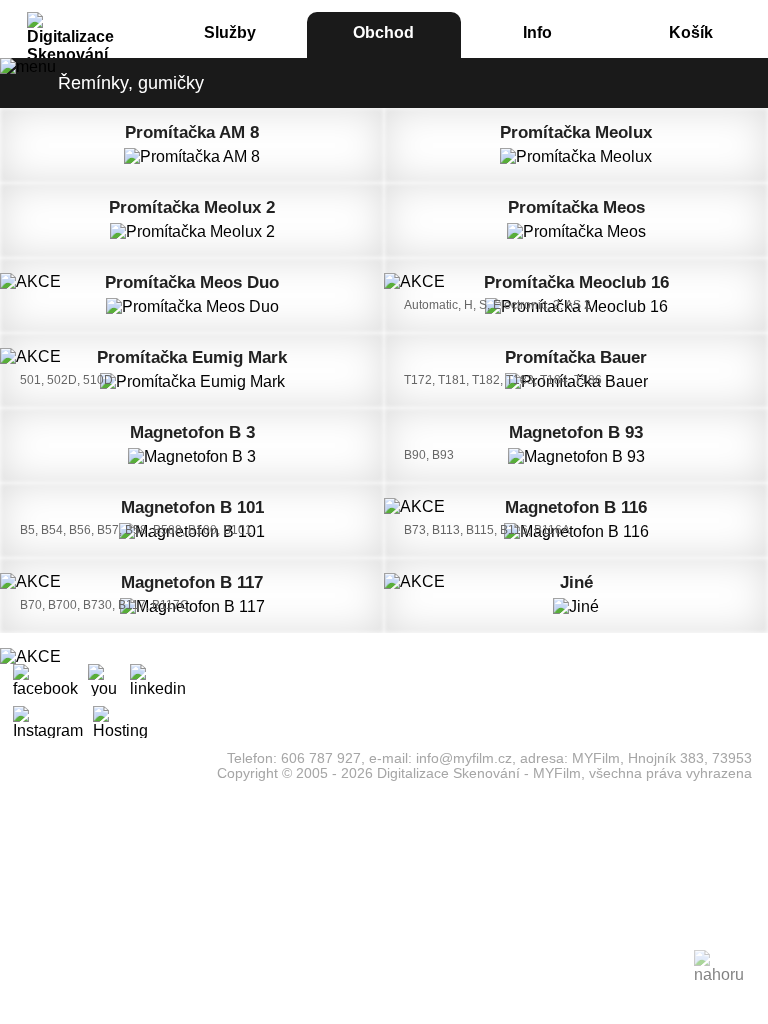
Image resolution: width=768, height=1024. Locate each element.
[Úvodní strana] (77, 23)
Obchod (383, 32)
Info (537, 32)
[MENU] (28, 67)
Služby (230, 32)
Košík (691, 32)
